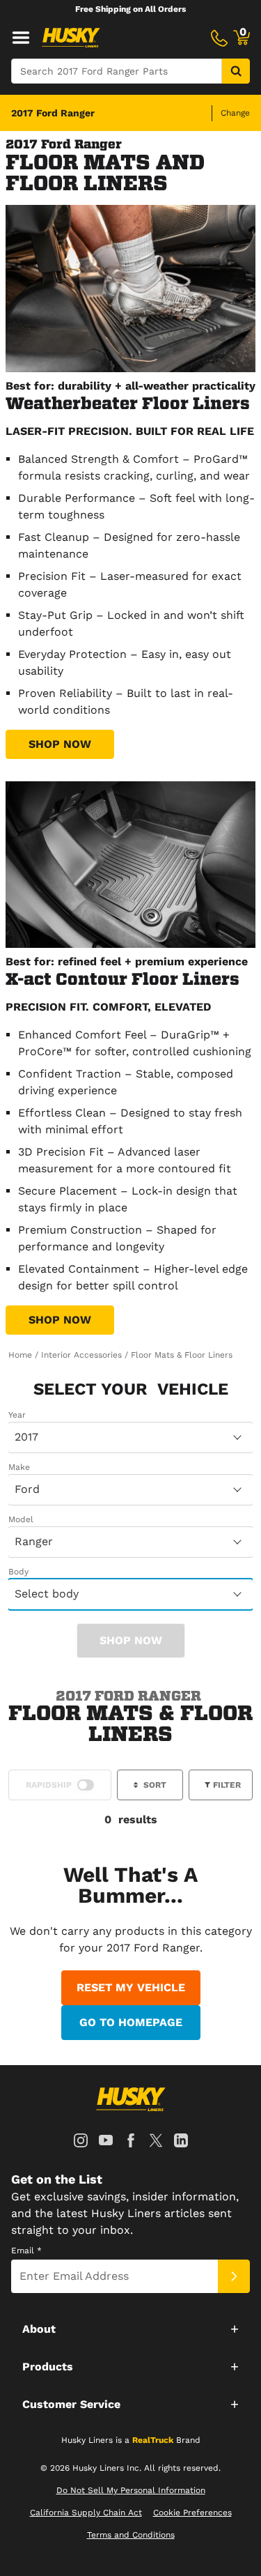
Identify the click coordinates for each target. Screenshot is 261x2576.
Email (26, 2251)
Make (19, 1467)
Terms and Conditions (131, 2535)
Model (21, 1519)
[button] (130, 2329)
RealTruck (153, 2440)
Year (17, 1415)
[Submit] (234, 2276)
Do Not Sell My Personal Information (131, 2490)
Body (18, 1572)
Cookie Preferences (192, 2513)
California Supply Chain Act (86, 2513)
